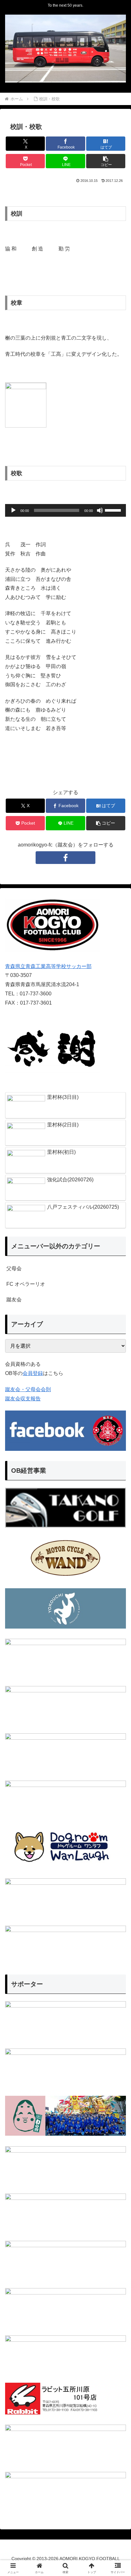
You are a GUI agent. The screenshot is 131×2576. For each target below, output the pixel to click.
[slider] (114, 510)
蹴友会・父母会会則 (28, 1389)
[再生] (13, 510)
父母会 (14, 1268)
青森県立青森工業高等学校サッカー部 (48, 966)
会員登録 (33, 1373)
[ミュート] (100, 510)
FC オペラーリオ (26, 1284)
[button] (106, 161)
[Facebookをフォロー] (65, 858)
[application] (65, 510)
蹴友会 (14, 1300)
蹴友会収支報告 (23, 1399)
